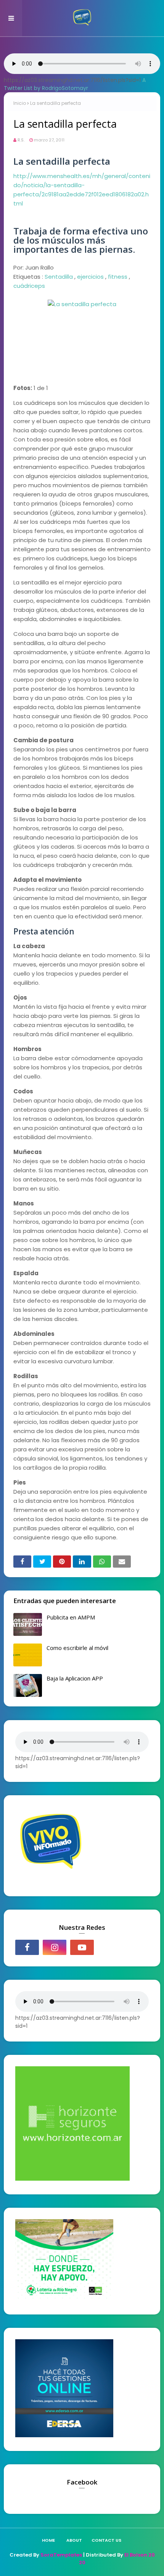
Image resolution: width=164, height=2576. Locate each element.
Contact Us (106, 2540)
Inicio (20, 103)
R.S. (21, 140)
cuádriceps (29, 286)
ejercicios (90, 277)
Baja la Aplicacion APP (75, 1678)
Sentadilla (59, 277)
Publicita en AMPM (71, 1617)
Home (48, 2540)
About (74, 2540)
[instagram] (55, 1947)
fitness (118, 277)
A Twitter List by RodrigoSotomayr (75, 84)
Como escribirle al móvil (77, 1648)
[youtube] (82, 1947)
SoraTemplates (61, 2555)
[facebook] (27, 1947)
